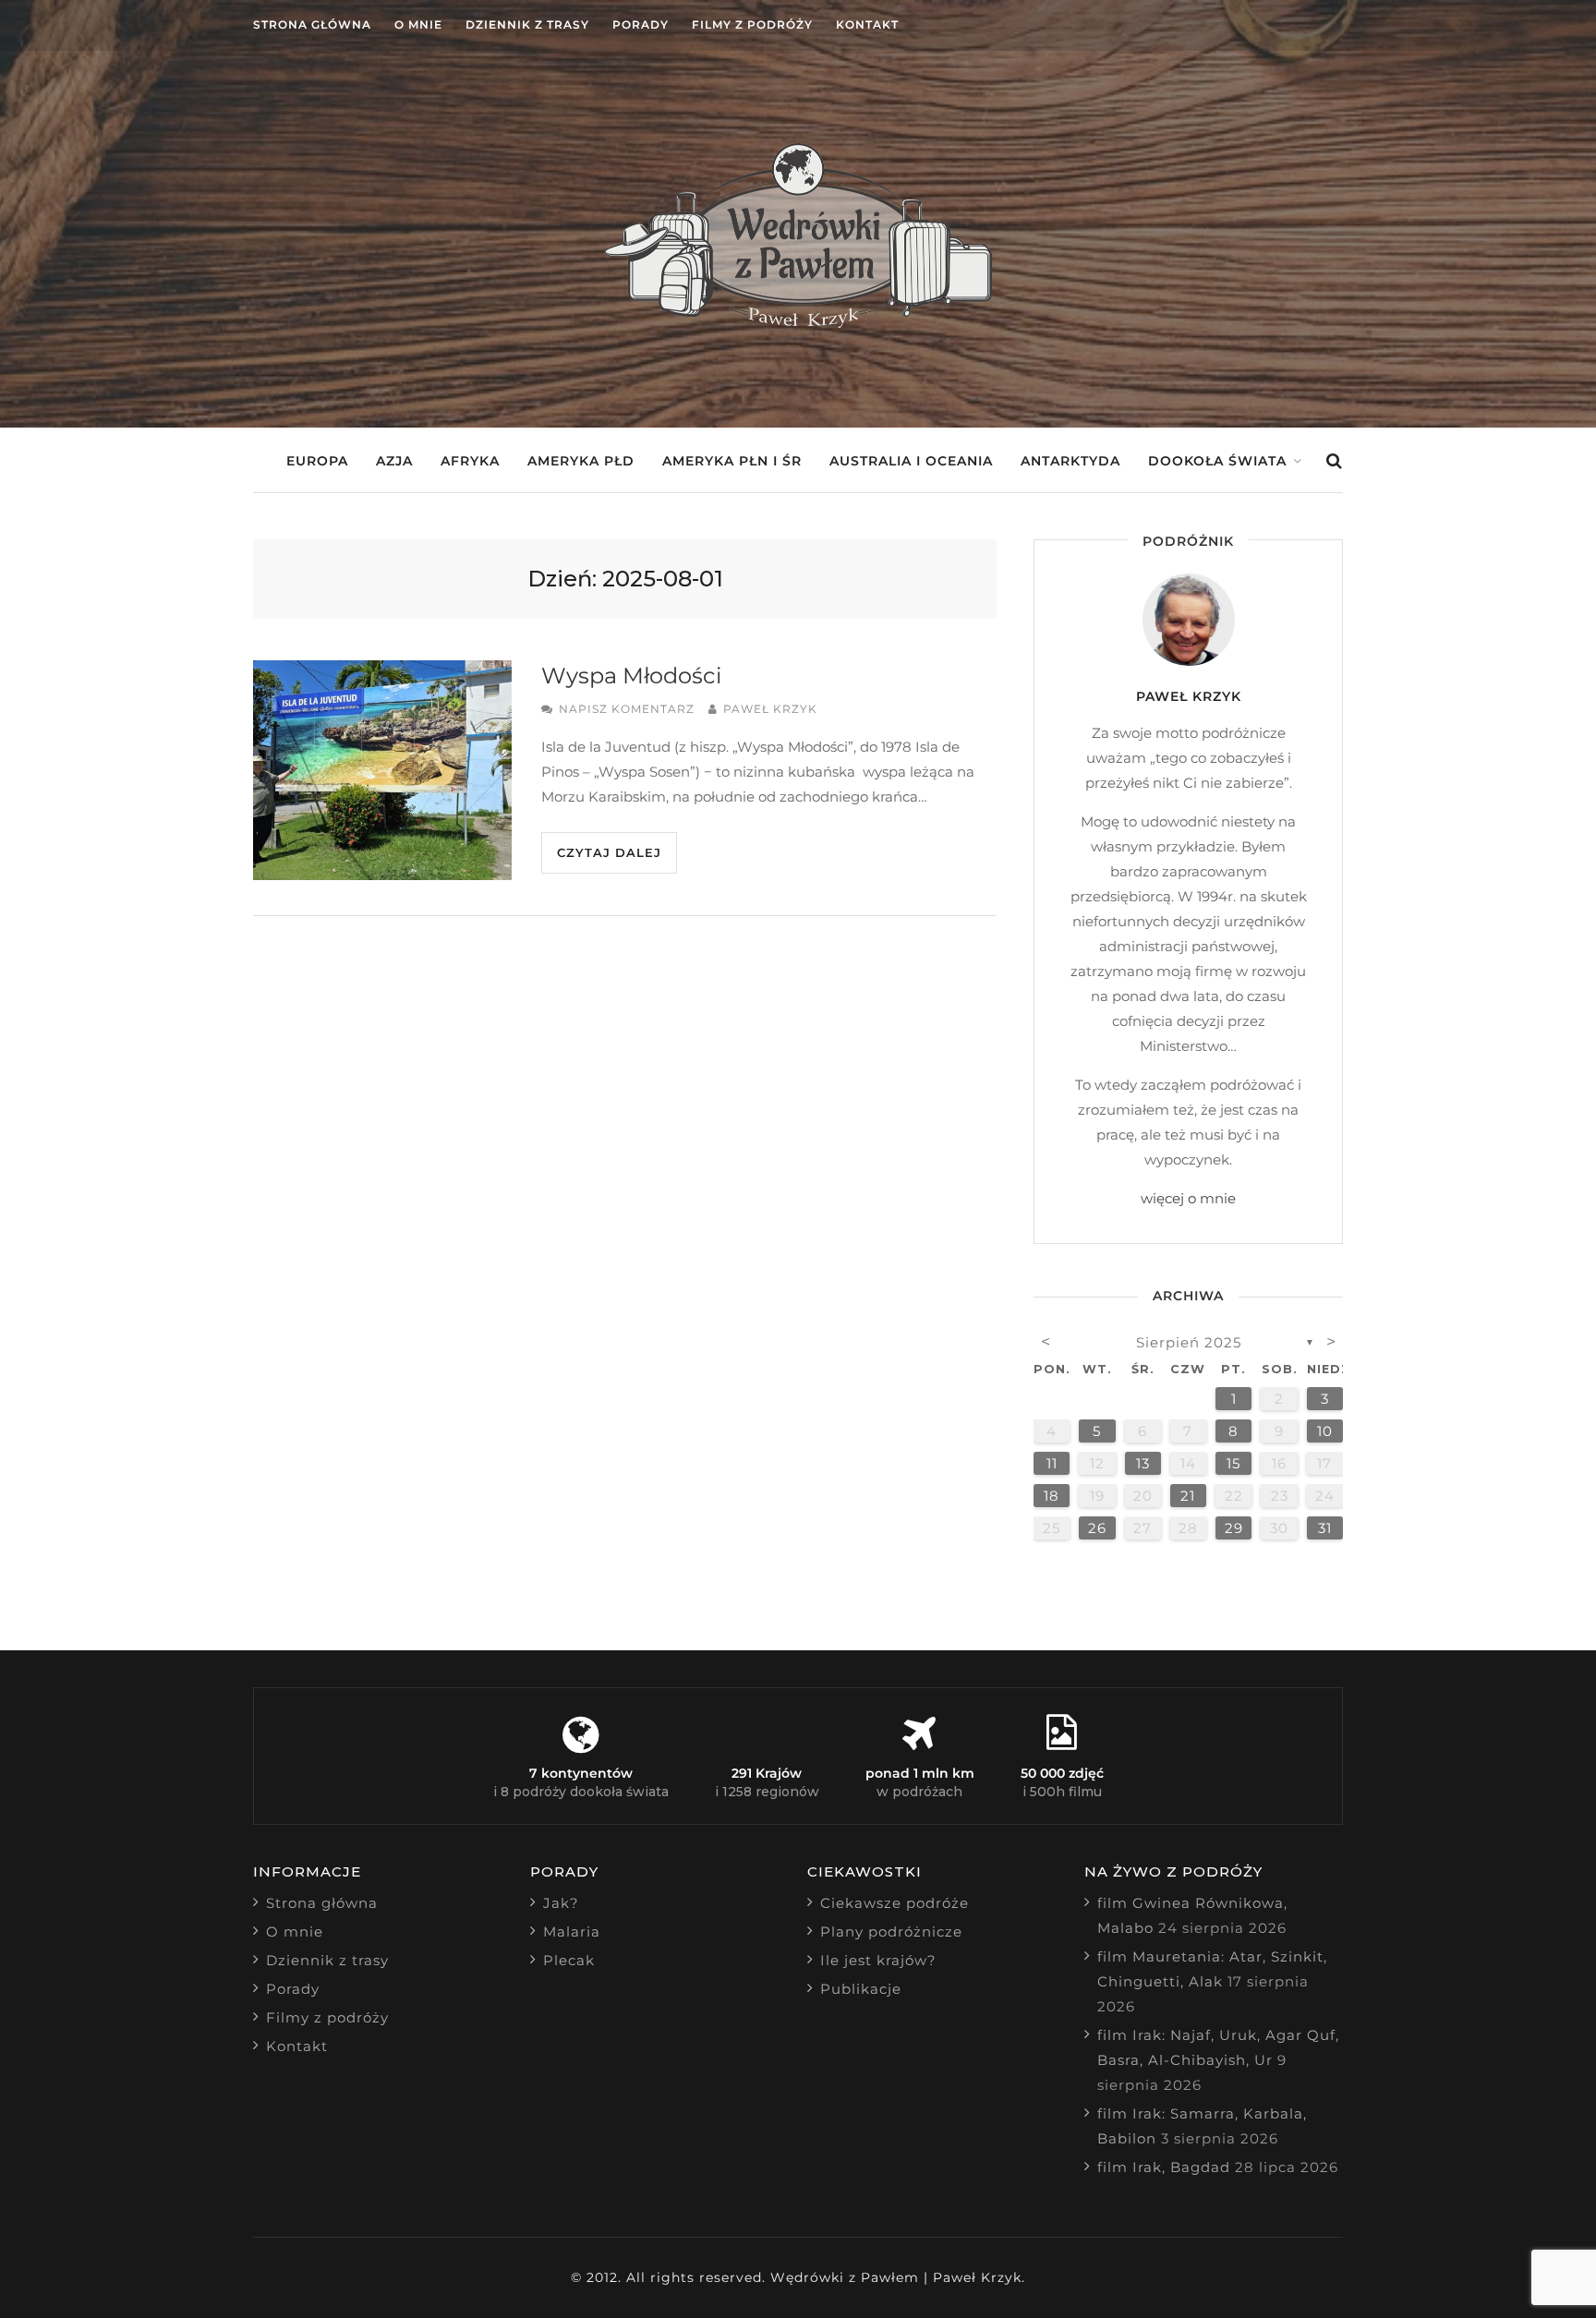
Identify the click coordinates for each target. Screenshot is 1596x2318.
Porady (641, 24)
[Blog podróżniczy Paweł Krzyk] (798, 323)
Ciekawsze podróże (895, 1903)
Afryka (470, 461)
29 (1234, 1528)
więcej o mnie (1188, 1198)
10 (1325, 1431)
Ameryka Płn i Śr (732, 461)
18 (1052, 1496)
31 (1325, 1528)
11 (1052, 1463)
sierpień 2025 (1189, 1342)
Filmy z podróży (752, 24)
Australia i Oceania (911, 461)
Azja (394, 461)
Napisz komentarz (627, 709)
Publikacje (861, 1989)
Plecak (569, 1960)
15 (1233, 1463)
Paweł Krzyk (770, 709)
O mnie (418, 24)
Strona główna (312, 24)
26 (1097, 1528)
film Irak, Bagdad (1164, 2167)
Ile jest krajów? (878, 1960)
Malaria (572, 1932)
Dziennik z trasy (527, 24)
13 (1143, 1463)
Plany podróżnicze (891, 1932)
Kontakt (867, 24)
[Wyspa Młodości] (382, 770)
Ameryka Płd (581, 461)
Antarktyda (1070, 461)
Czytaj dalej (609, 852)
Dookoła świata (1217, 461)
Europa (317, 461)
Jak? (561, 1903)
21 (1188, 1496)
